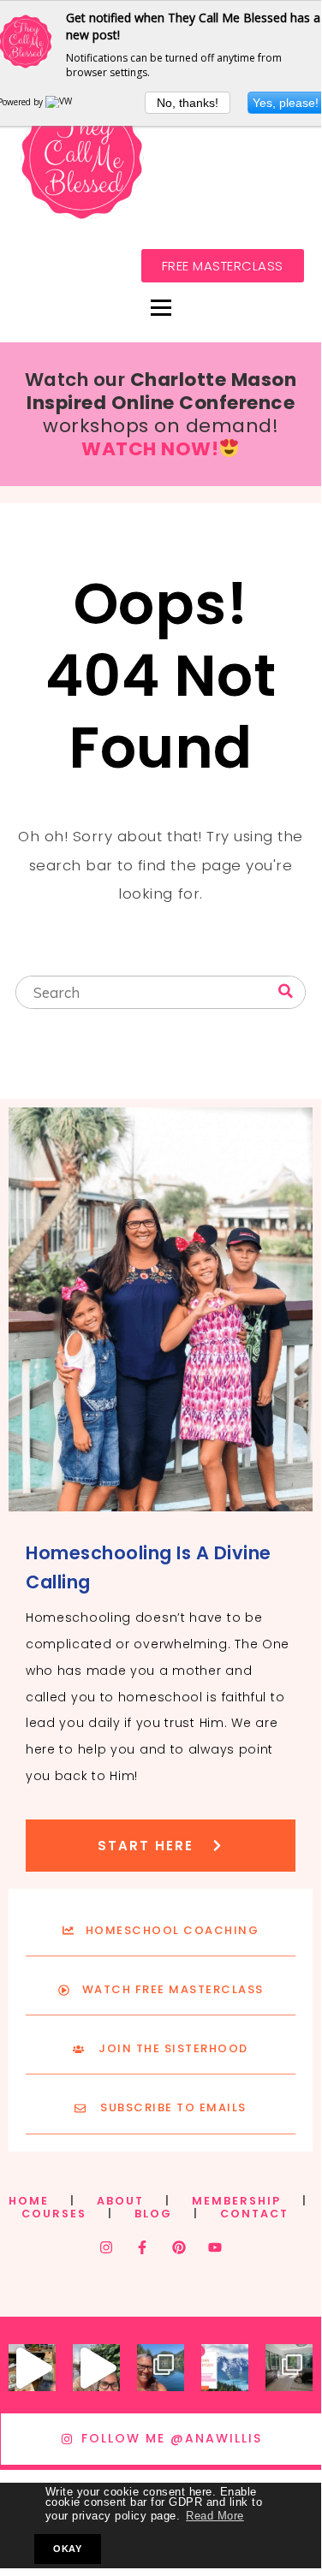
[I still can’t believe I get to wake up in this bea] (289, 2368)
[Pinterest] (179, 2247)
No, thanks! (188, 103)
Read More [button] (215, 2516)
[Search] (286, 991)
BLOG (153, 2214)
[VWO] (63, 102)
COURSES (54, 2214)
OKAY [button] (67, 2549)
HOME (29, 2201)
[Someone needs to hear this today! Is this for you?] (96, 2368)
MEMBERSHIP (236, 2201)
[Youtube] (215, 2247)
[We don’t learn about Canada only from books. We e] (161, 2368)
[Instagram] (106, 2247)
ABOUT (120, 2201)
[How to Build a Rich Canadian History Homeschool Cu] (225, 2368)
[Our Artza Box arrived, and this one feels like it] (32, 2368)
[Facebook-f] (142, 2247)
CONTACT (254, 2214)
